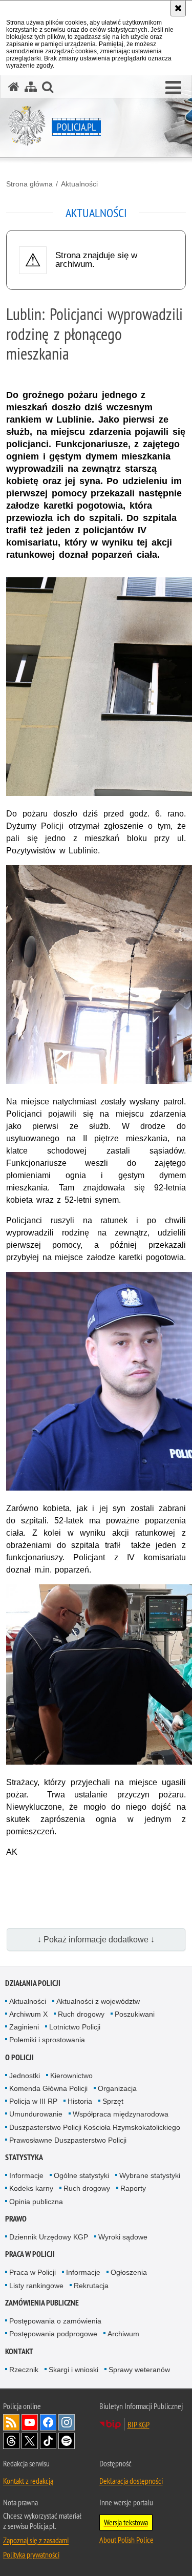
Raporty (133, 2188)
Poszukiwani (135, 2014)
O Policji (19, 2057)
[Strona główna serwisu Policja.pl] (14, 87)
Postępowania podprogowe (53, 2334)
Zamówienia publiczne (42, 2303)
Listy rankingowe (36, 2286)
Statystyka (24, 2157)
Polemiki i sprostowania (47, 2040)
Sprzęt (113, 2101)
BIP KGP (138, 2424)
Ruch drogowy (81, 2014)
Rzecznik (24, 2370)
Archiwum (123, 2334)
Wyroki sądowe (123, 2237)
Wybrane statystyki (150, 2175)
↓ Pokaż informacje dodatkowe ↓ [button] (96, 1940)
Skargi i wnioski (73, 2370)
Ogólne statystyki (81, 2175)
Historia (80, 2101)
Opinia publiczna (36, 2202)
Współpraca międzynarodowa (121, 2114)
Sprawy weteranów (139, 2370)
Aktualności (79, 184)
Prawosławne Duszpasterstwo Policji (68, 2140)
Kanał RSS (11, 2422)
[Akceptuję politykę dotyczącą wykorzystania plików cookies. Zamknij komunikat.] (178, 8)
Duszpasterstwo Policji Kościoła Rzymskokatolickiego (95, 2127)
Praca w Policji (30, 2254)
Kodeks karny (31, 2188)
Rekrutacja (91, 2286)
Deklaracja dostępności (131, 2481)
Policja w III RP (33, 2101)
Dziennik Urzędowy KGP (49, 2237)
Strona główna (29, 184)
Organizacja (117, 2088)
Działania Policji (33, 1983)
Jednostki (25, 2076)
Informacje (26, 2175)
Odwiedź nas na (30, 2422)
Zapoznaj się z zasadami (36, 2540)
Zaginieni (24, 2027)
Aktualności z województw (98, 2001)
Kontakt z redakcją (28, 2481)
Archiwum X (28, 2014)
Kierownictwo (71, 2076)
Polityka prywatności (31, 2554)
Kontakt (19, 2351)
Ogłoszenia (129, 2272)
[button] (173, 88)
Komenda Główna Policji (48, 2088)
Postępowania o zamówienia (55, 2321)
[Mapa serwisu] (31, 87)
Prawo (16, 2219)
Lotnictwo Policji (75, 2027)
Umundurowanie (36, 2114)
